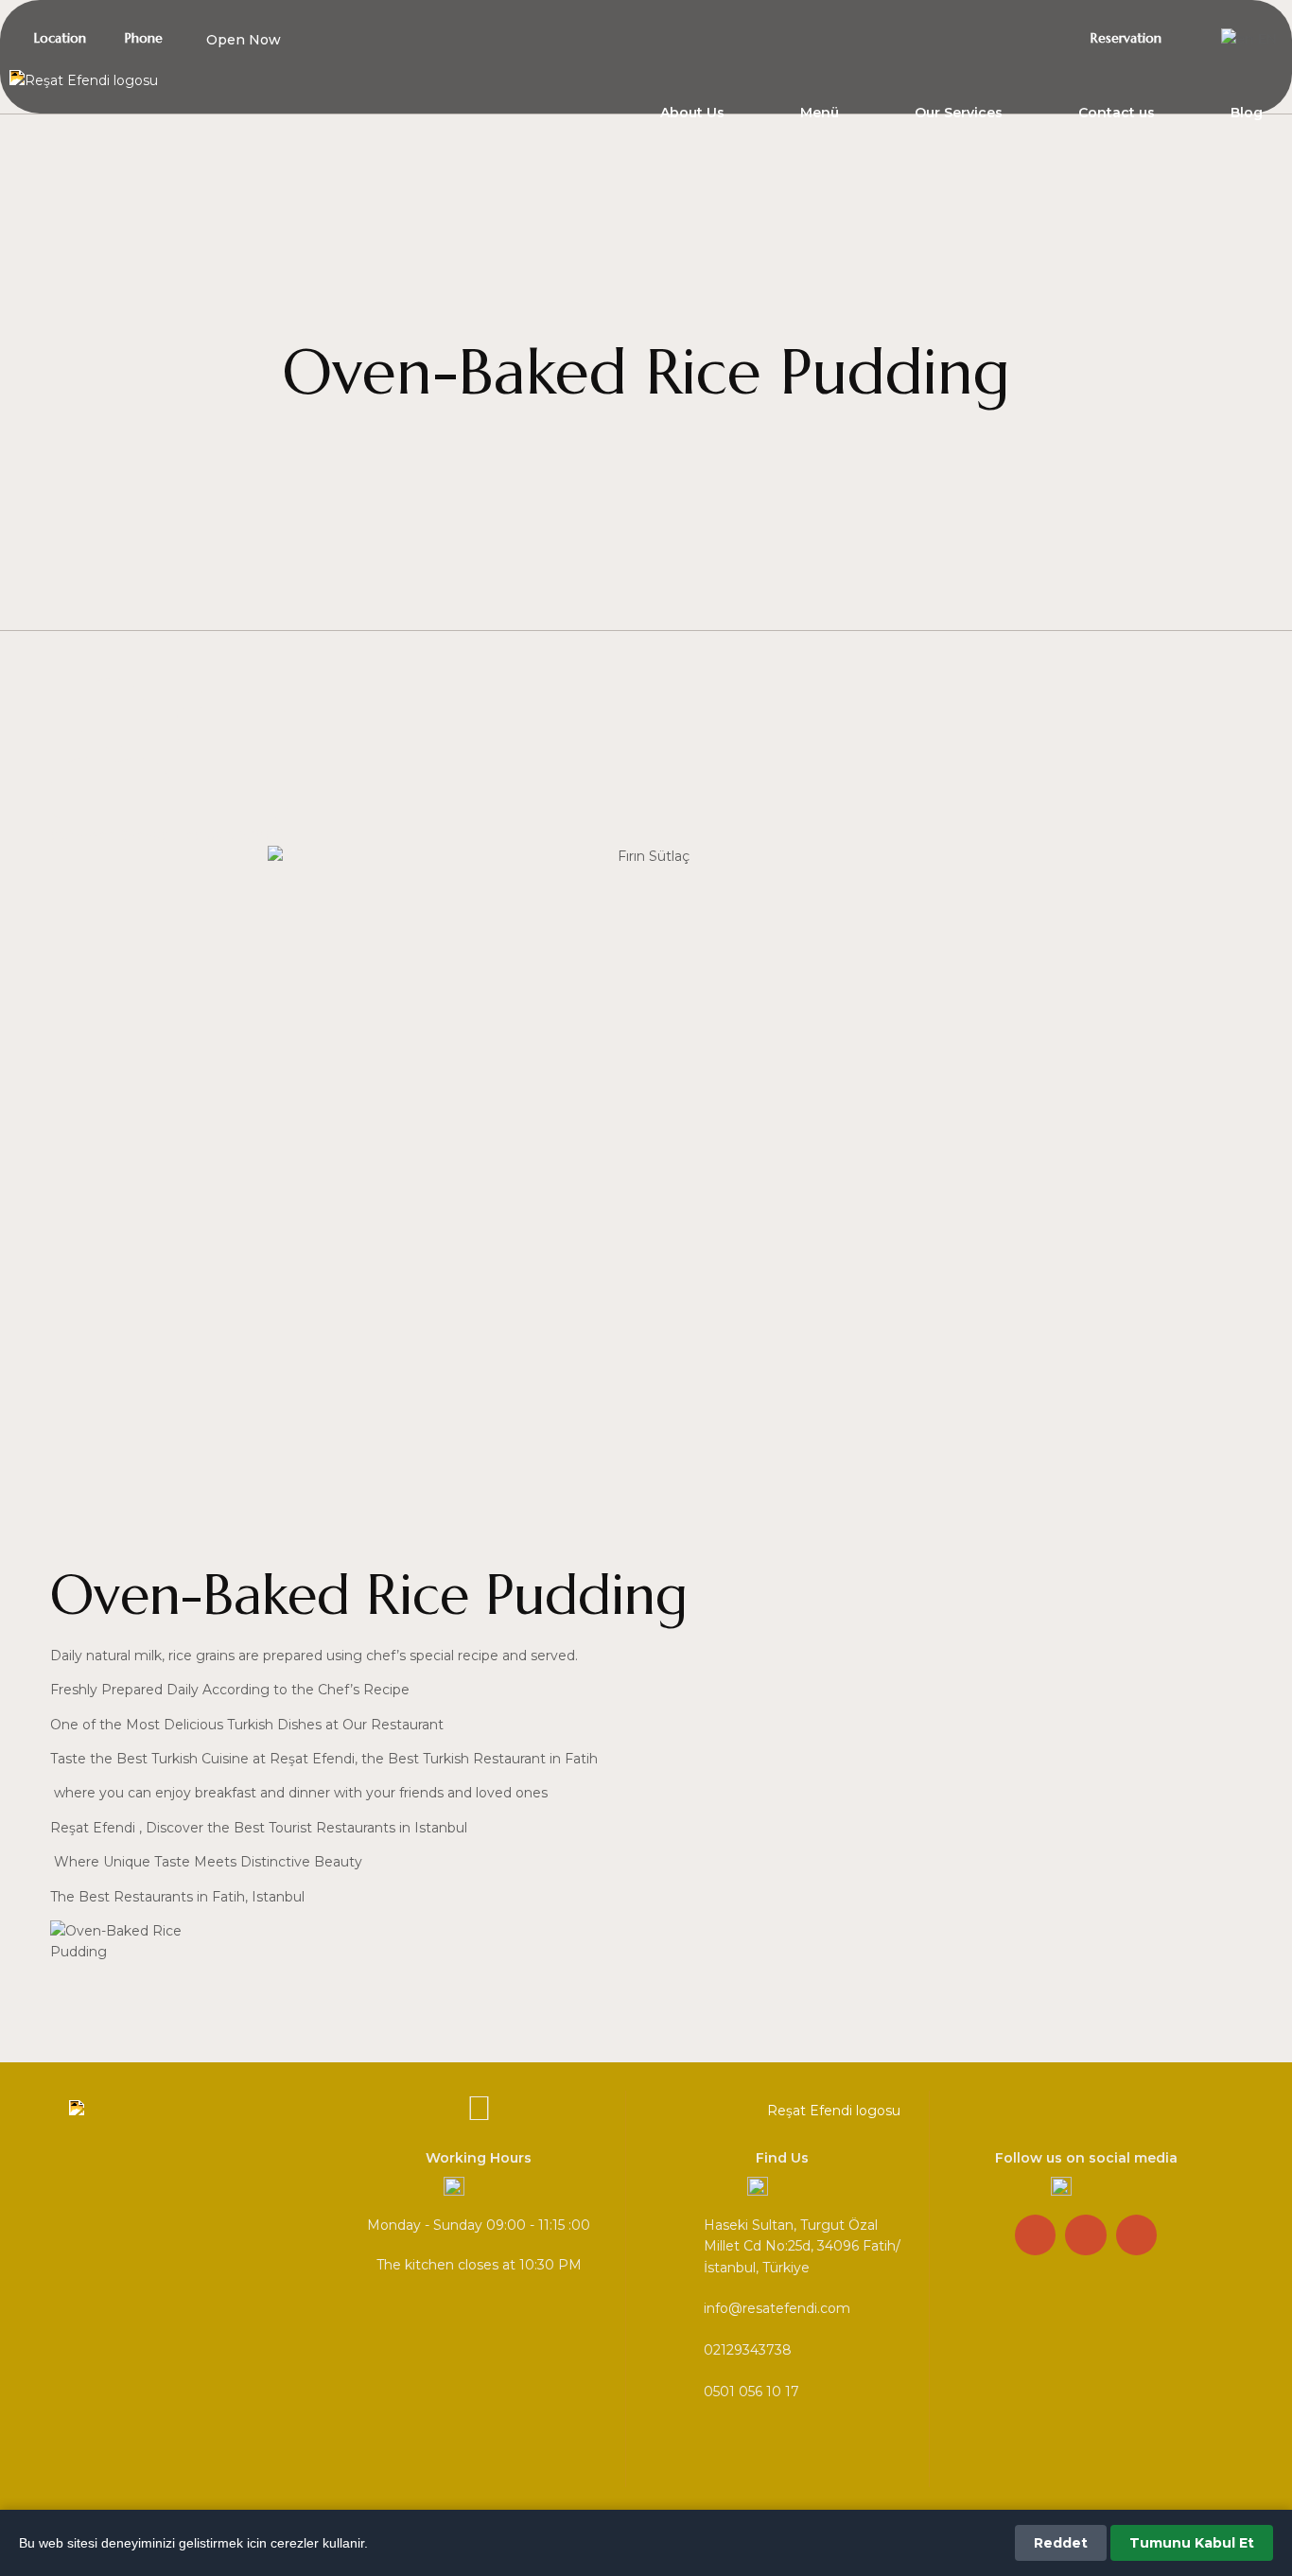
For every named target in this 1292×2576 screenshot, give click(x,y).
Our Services (959, 113)
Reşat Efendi (93, 1828)
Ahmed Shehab (118, 835)
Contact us (1117, 113)
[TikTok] (976, 37)
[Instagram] (1010, 37)
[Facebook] (1044, 37)
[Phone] (113, 36)
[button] (235, 40)
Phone (144, 38)
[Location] (22, 36)
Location (60, 38)
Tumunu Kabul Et (1192, 2543)
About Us (692, 113)
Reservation (1126, 38)
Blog (1247, 113)
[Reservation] (1078, 36)
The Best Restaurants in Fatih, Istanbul (177, 1897)
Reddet (1061, 2543)
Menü (820, 113)
